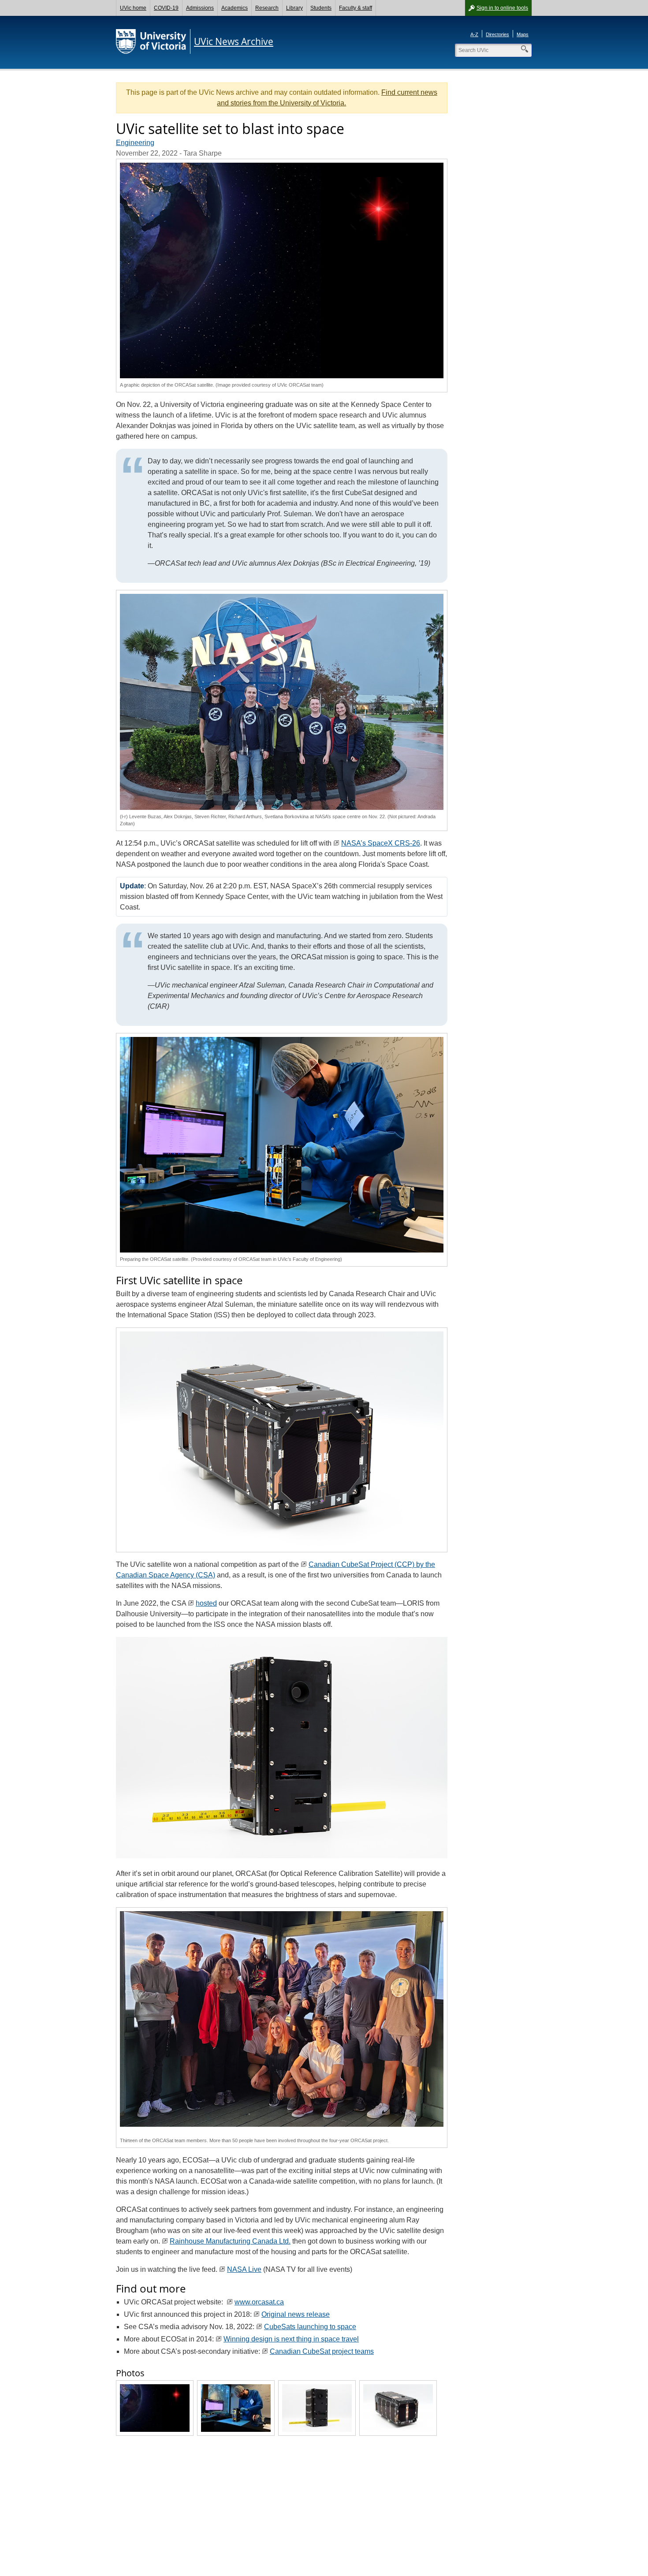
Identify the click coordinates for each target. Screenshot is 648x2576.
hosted (206, 1603)
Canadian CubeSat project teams (322, 2351)
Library (294, 8)
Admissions (200, 8)
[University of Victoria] (151, 41)
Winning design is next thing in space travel (291, 2339)
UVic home (133, 8)
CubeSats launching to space (310, 2327)
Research (267, 8)
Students (321, 8)
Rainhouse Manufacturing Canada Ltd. (230, 2241)
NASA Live (244, 2269)
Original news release (296, 2314)
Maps (523, 34)
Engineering (135, 143)
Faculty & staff (356, 8)
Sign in (502, 8)
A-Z (474, 34)
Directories (497, 34)
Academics (235, 8)
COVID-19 (166, 8)
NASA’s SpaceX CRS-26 (381, 843)
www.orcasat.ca (259, 2302)
